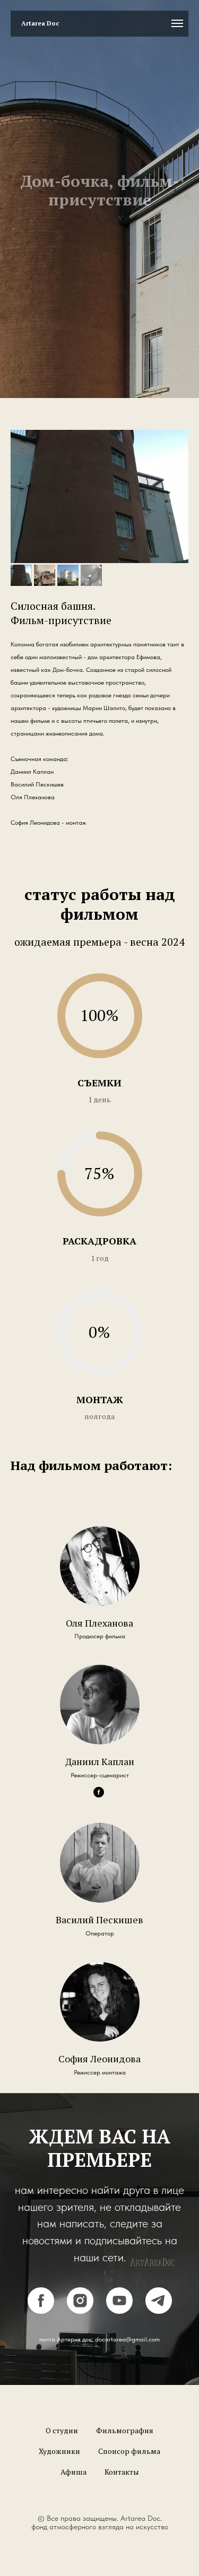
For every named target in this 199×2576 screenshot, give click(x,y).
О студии (62, 2453)
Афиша (73, 2495)
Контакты (122, 2495)
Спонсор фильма (129, 2474)
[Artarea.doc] (80, 2322)
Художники (59, 2474)
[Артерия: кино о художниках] (41, 2322)
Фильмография (125, 2453)
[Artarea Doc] (119, 2322)
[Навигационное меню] (177, 23)
